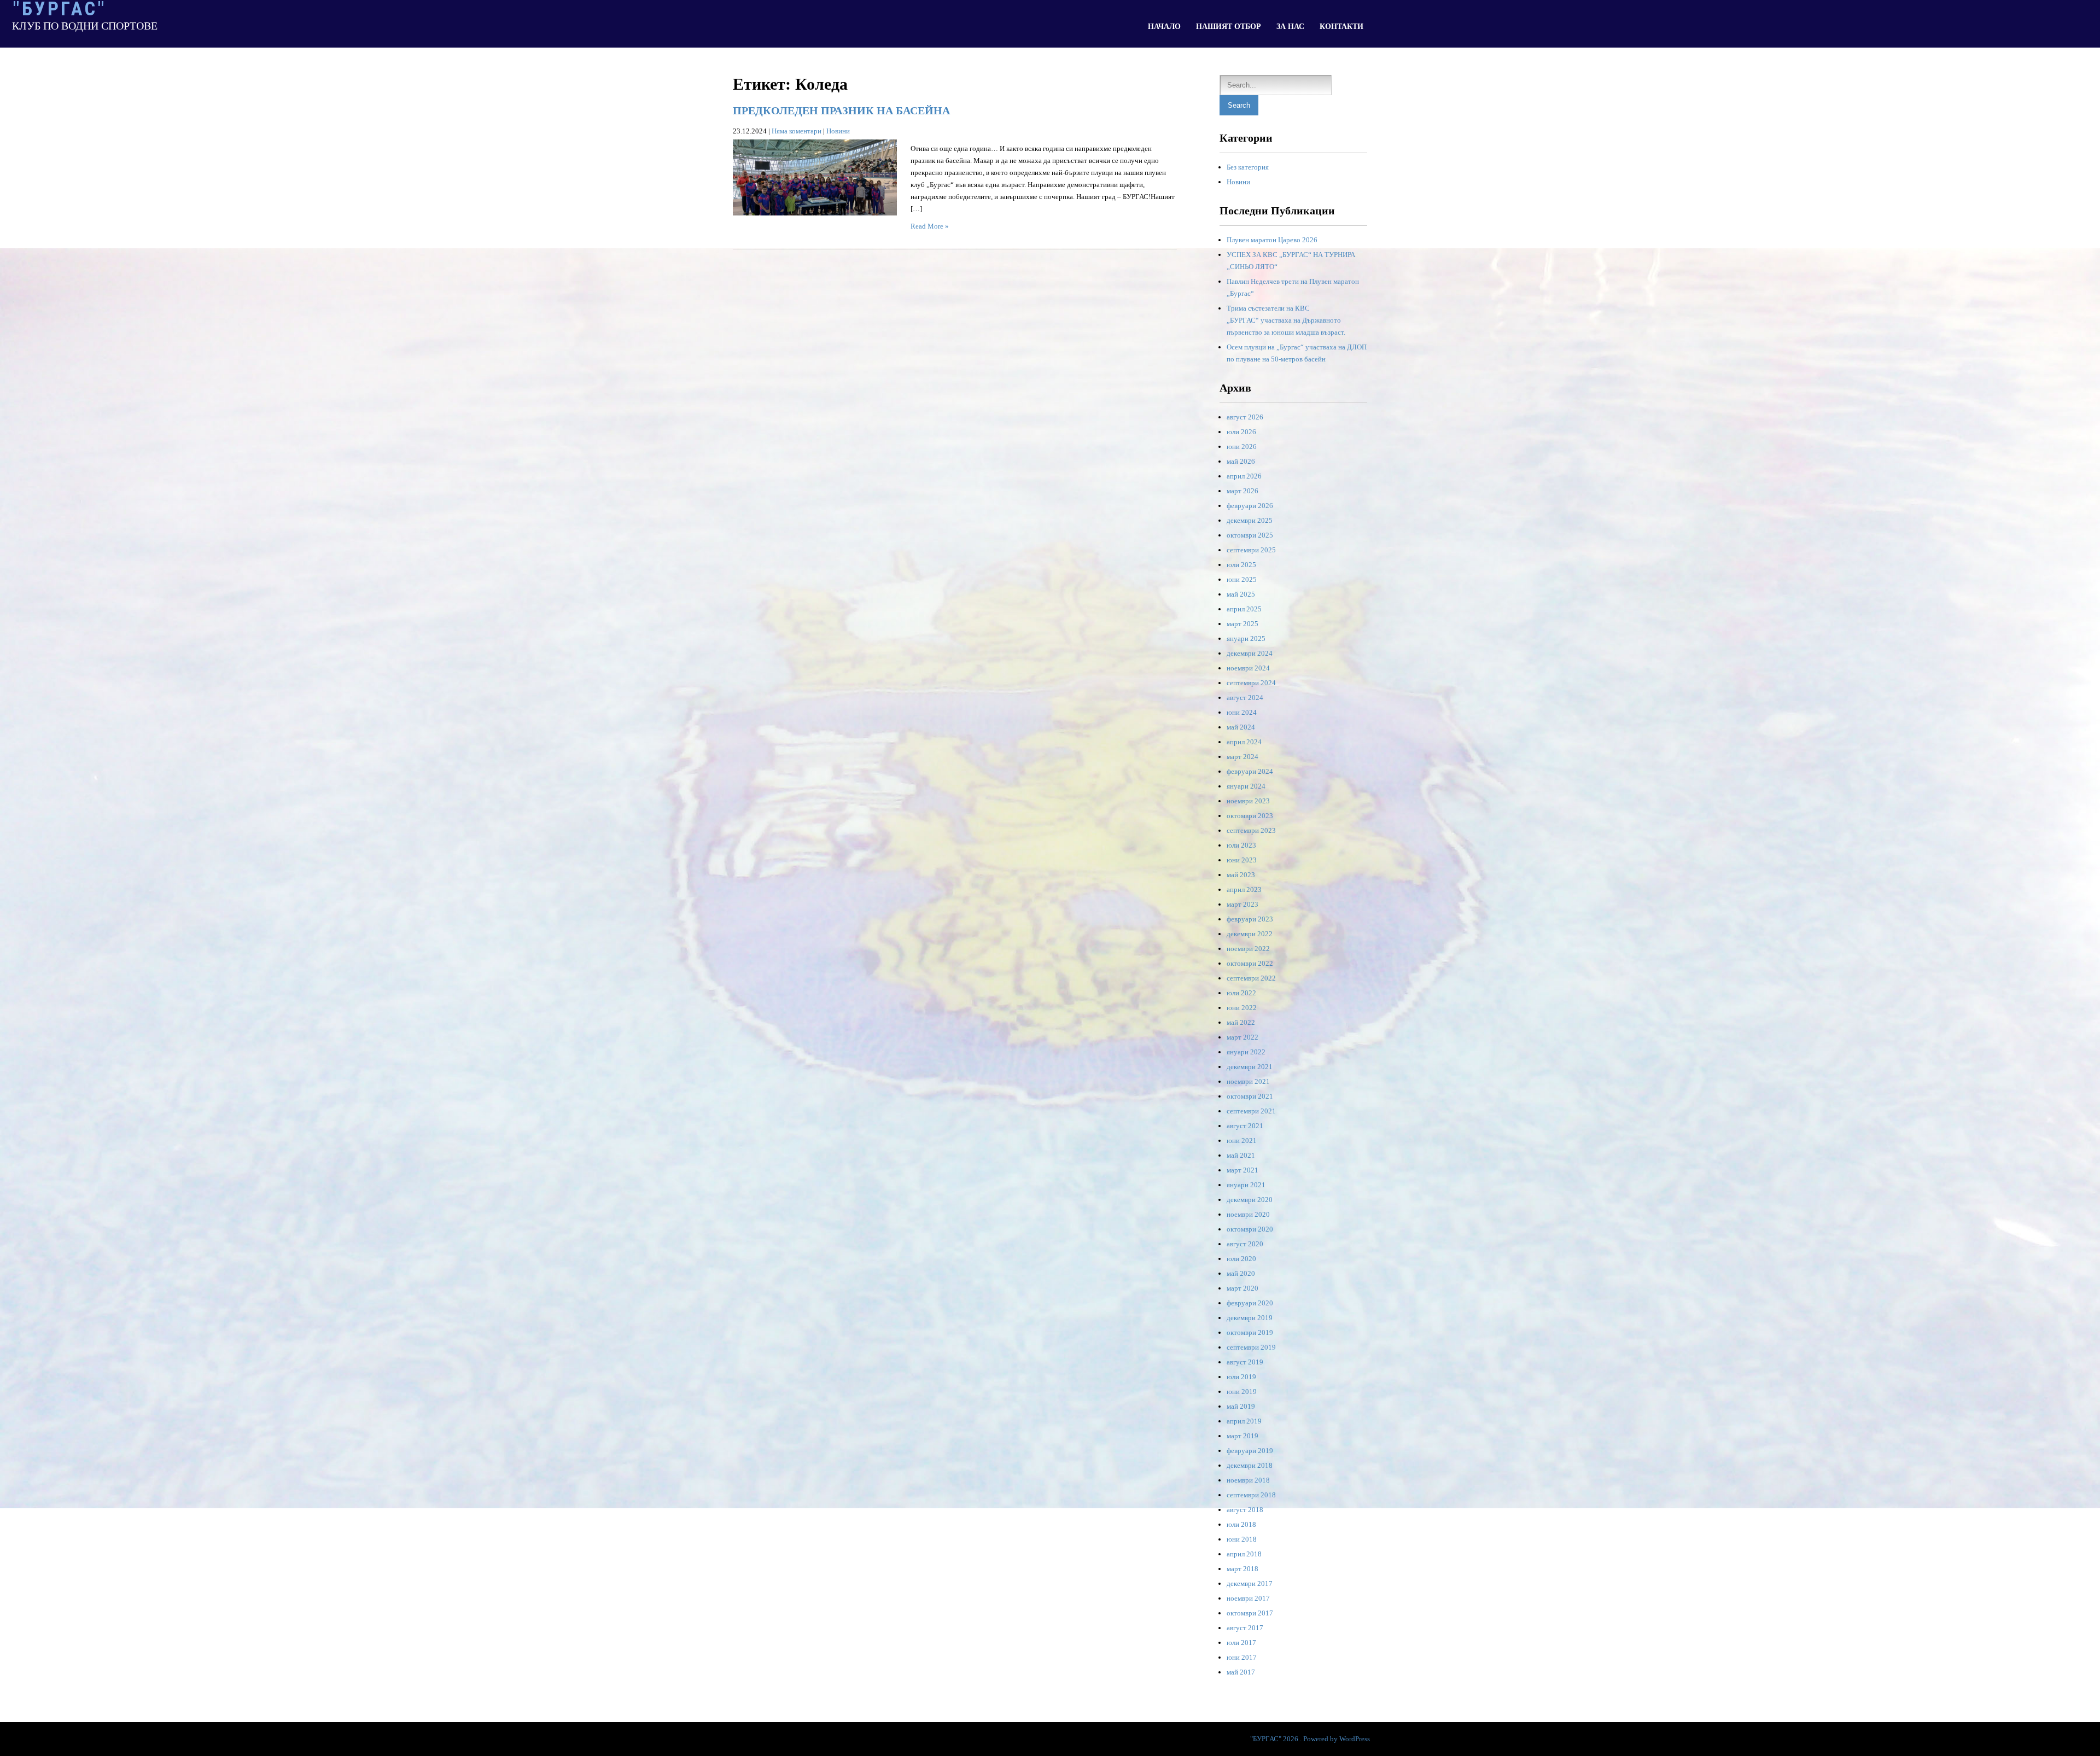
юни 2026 (1242, 447)
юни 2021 (1242, 1140)
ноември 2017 (1248, 1598)
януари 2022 (1246, 1052)
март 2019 (1242, 1436)
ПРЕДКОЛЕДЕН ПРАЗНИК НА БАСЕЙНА (841, 110)
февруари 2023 (1250, 919)
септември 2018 (1251, 1495)
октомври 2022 (1250, 963)
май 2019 (1241, 1406)
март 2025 (1242, 624)
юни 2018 (1242, 1539)
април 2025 (1244, 609)
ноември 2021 (1248, 1081)
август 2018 (1245, 1510)
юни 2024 (1242, 712)
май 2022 (1241, 1022)
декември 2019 (1250, 1318)
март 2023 (1242, 904)
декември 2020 (1250, 1200)
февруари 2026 (1250, 506)
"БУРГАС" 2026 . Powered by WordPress (1310, 1739)
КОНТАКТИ (1341, 27)
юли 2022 (1241, 993)
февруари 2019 (1250, 1451)
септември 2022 (1251, 978)
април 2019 (1244, 1421)
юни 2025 (1242, 579)
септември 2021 (1251, 1111)
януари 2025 (1246, 638)
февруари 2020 (1250, 1303)
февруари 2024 (1250, 771)
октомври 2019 (1250, 1332)
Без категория (1248, 167)
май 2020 (1241, 1273)
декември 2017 (1250, 1583)
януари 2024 (1246, 786)
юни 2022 (1242, 1008)
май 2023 (1241, 875)
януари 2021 (1246, 1185)
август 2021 (1245, 1126)
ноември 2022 (1248, 949)
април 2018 (1244, 1554)
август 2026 (1245, 417)
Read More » (930, 226)
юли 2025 (1241, 565)
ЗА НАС (1290, 27)
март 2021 (1242, 1170)
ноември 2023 (1248, 801)
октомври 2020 (1250, 1229)
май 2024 (1241, 727)
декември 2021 (1250, 1067)
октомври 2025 (1250, 535)
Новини (838, 131)
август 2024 (1245, 698)
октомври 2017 (1250, 1613)
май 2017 (1241, 1672)
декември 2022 (1250, 934)
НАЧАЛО (1164, 27)
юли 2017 (1241, 1643)
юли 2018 (1241, 1524)
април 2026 (1244, 476)
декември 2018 (1250, 1465)
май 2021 (1241, 1155)
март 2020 (1242, 1288)
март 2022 (1242, 1037)
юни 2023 (1242, 860)
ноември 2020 (1248, 1214)
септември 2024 (1251, 683)
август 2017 (1245, 1628)
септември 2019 (1251, 1347)
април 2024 (1244, 742)
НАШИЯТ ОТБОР (1229, 27)
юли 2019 (1241, 1377)
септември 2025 (1251, 550)
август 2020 (1245, 1244)
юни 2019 (1242, 1392)
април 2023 (1244, 889)
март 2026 (1242, 491)
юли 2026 (1241, 432)
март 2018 (1242, 1569)
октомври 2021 (1250, 1096)
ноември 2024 (1248, 668)
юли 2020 (1241, 1259)
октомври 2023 (1250, 816)
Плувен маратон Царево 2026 (1272, 240)
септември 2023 (1251, 830)
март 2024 (1242, 757)
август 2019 (1245, 1362)
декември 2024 (1250, 653)
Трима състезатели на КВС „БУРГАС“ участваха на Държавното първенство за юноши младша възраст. (1286, 320)
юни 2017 (1242, 1657)
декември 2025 (1250, 520)
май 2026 (1241, 461)
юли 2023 (1241, 845)
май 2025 (1241, 594)
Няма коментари (797, 131)
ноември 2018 (1248, 1480)
